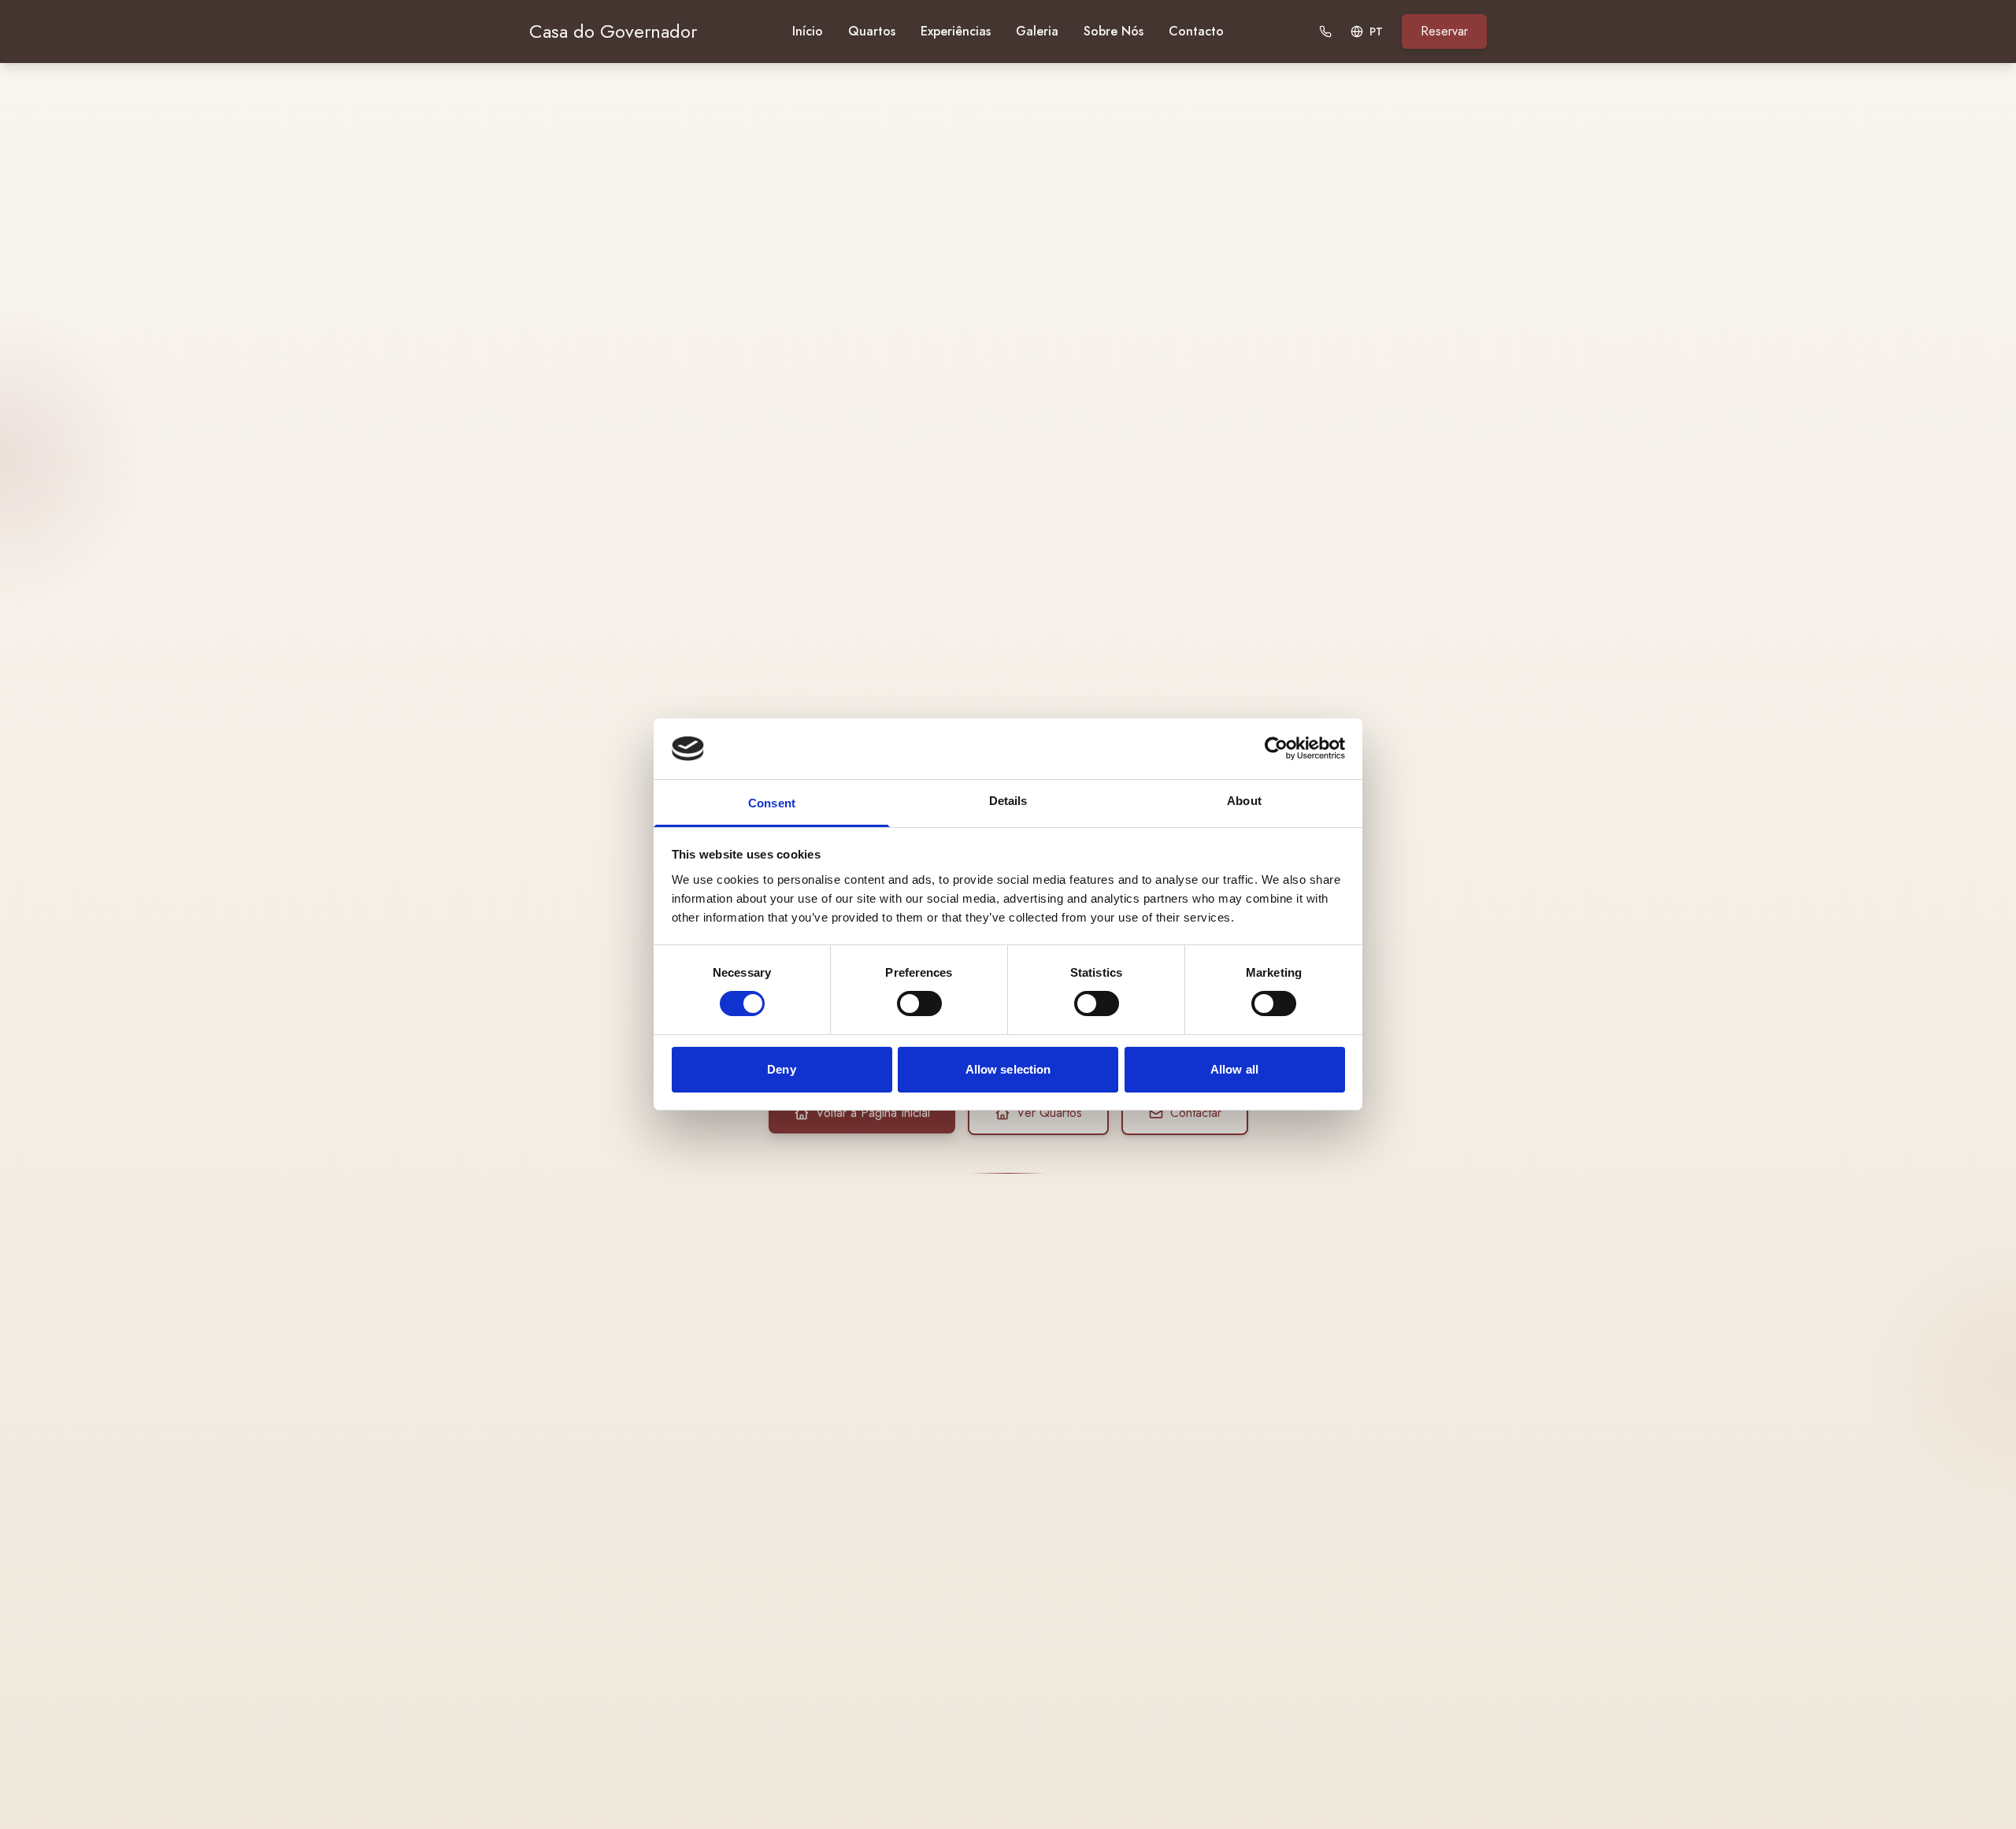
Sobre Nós (1114, 31)
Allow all (1234, 1069)
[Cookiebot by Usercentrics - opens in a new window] (1276, 748)
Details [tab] (1008, 801)
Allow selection (1008, 1069)
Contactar (1196, 1113)
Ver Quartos (1049, 1113)
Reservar (1444, 31)
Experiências (956, 31)
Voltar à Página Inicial (873, 1113)
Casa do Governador (613, 32)
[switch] (919, 1004)
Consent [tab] (772, 803)
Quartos (872, 31)
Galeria (1037, 31)
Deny (781, 1069)
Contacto (1196, 31)
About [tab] (1244, 801)
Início (808, 31)
